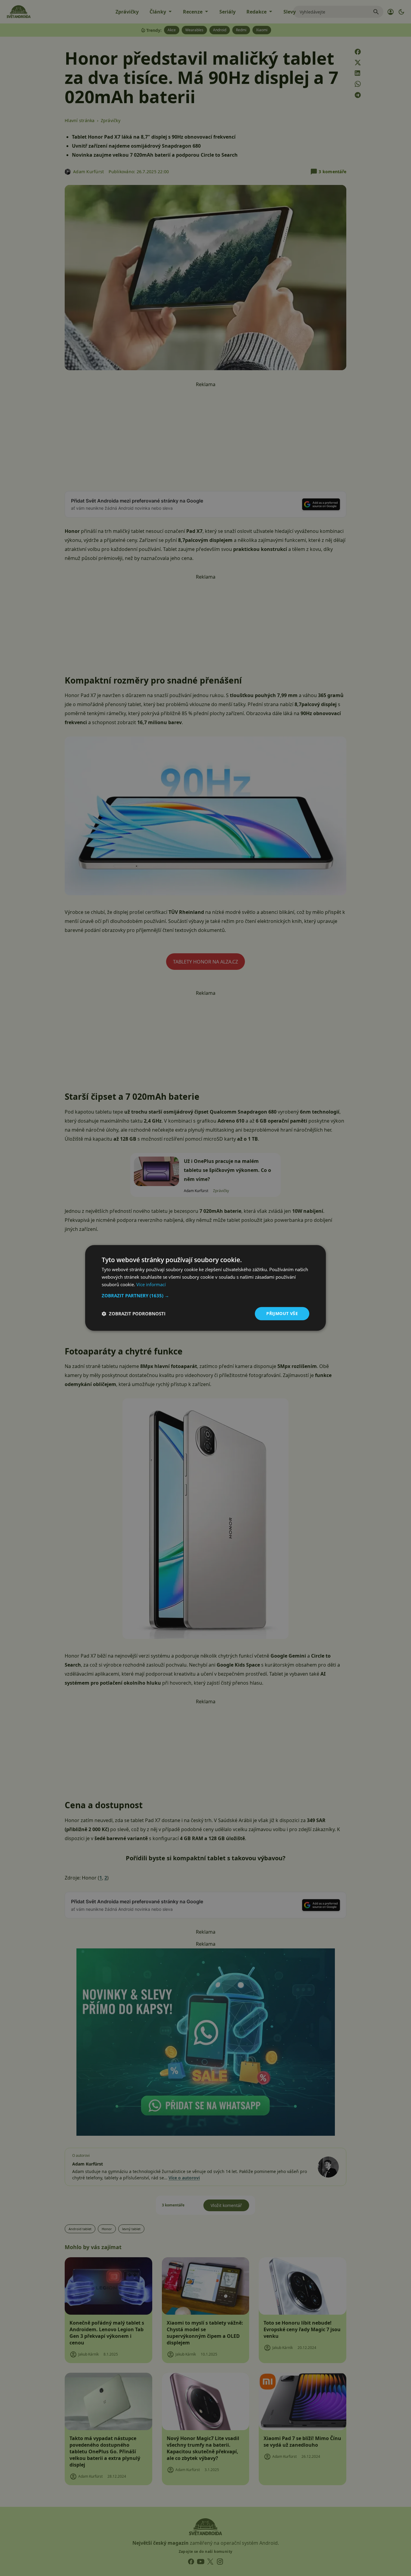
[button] (205, 1296)
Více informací (151, 1284)
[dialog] (205, 1288)
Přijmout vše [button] (282, 1313)
